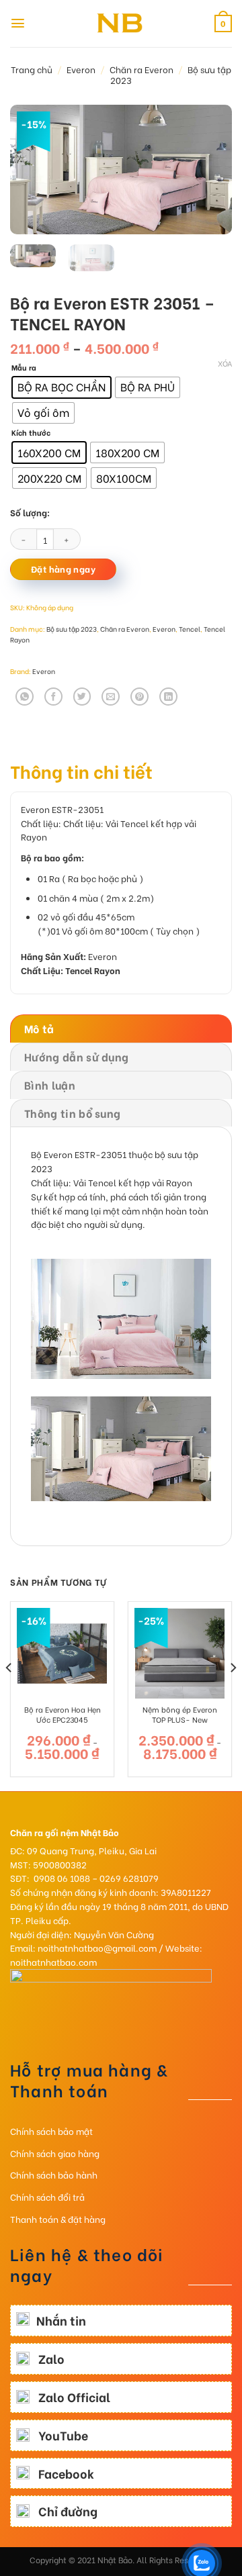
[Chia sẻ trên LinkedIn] (168, 697)
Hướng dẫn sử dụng (76, 1056)
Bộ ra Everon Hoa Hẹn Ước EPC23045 (63, 1714)
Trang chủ (32, 69)
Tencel (190, 629)
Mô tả (39, 1028)
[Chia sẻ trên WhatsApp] (25, 697)
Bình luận (50, 1085)
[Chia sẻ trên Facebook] (53, 697)
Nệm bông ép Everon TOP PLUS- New (180, 1714)
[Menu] (18, 23)
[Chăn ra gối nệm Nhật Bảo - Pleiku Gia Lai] (121, 23)
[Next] (210, 170)
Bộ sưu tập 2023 (72, 629)
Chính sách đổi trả (47, 2196)
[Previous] (32, 170)
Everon (81, 69)
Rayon (34, 836)
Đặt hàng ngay (63, 569)
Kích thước (31, 433)
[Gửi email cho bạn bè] (111, 697)
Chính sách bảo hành (54, 2174)
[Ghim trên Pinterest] (139, 697)
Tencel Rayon (93, 970)
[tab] (121, 1029)
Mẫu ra (24, 368)
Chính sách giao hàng (55, 2153)
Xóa (225, 363)
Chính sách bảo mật (51, 2131)
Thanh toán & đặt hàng (58, 2219)
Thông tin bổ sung (72, 1113)
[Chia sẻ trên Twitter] (82, 697)
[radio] (62, 387)
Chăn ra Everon (142, 69)
